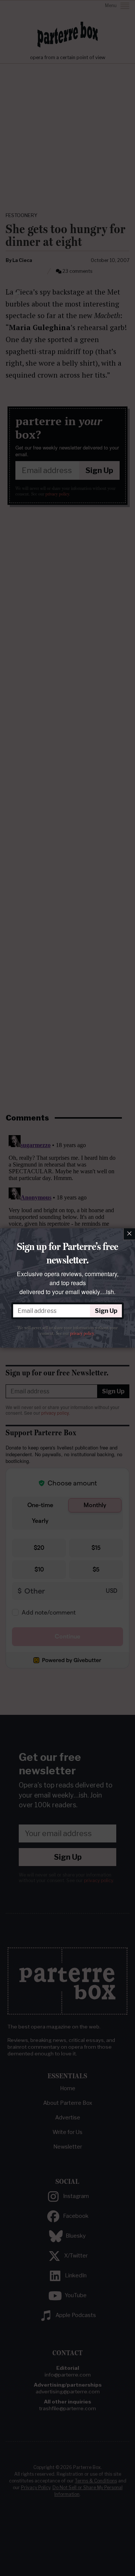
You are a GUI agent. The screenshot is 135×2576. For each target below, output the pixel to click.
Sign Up (106, 1311)
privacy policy (82, 1333)
